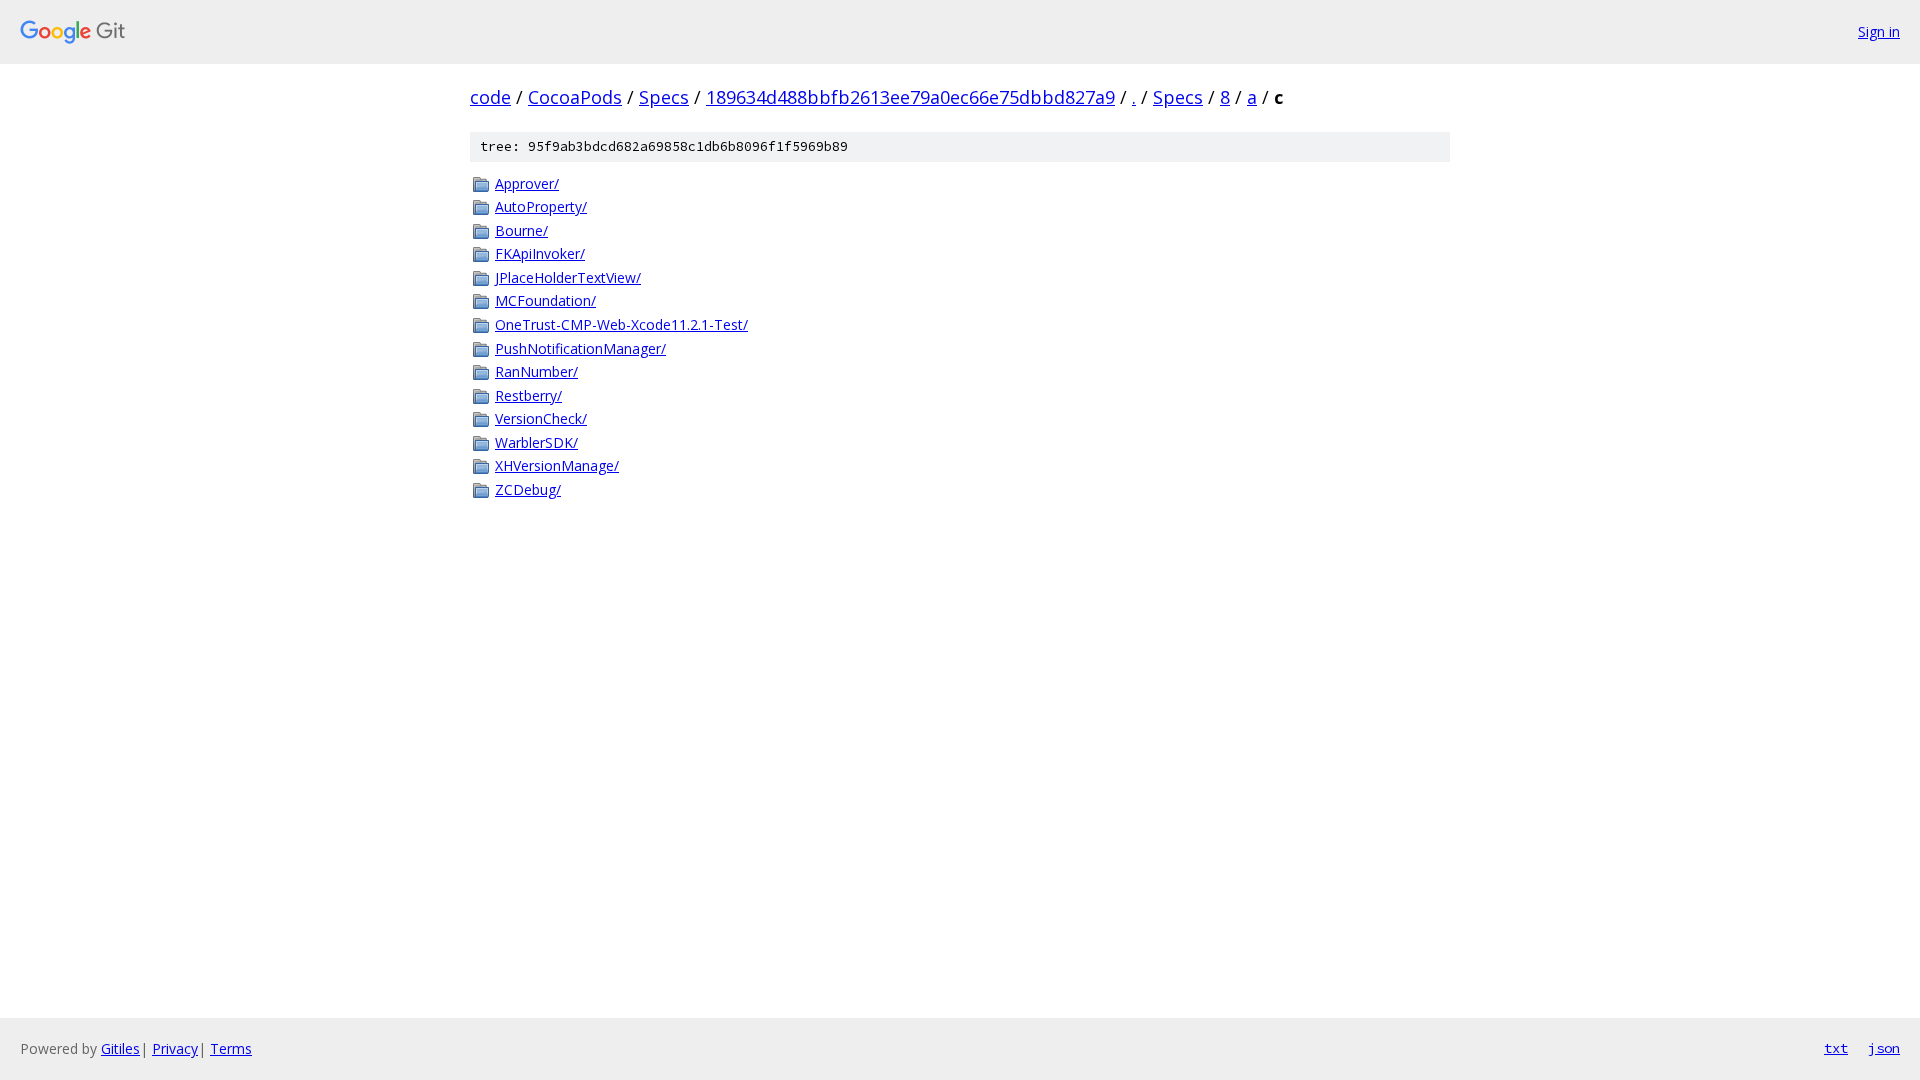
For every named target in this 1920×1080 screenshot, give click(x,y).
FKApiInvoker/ (540, 253)
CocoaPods (575, 97)
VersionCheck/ (541, 418)
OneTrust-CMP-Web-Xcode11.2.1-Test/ (621, 324)
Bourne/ (521, 230)
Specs (664, 97)
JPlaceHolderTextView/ (568, 277)
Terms (231, 1048)
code (490, 97)
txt (1836, 1048)
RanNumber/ (536, 371)
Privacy (175, 1048)
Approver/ (527, 183)
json (1884, 1048)
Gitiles (120, 1048)
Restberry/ (528, 395)
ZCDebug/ (528, 489)
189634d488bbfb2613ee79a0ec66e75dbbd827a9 (910, 97)
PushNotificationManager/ (580, 348)
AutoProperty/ (541, 206)
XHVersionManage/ (557, 465)
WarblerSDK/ (536, 442)
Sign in (1879, 31)
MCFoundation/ (545, 300)
